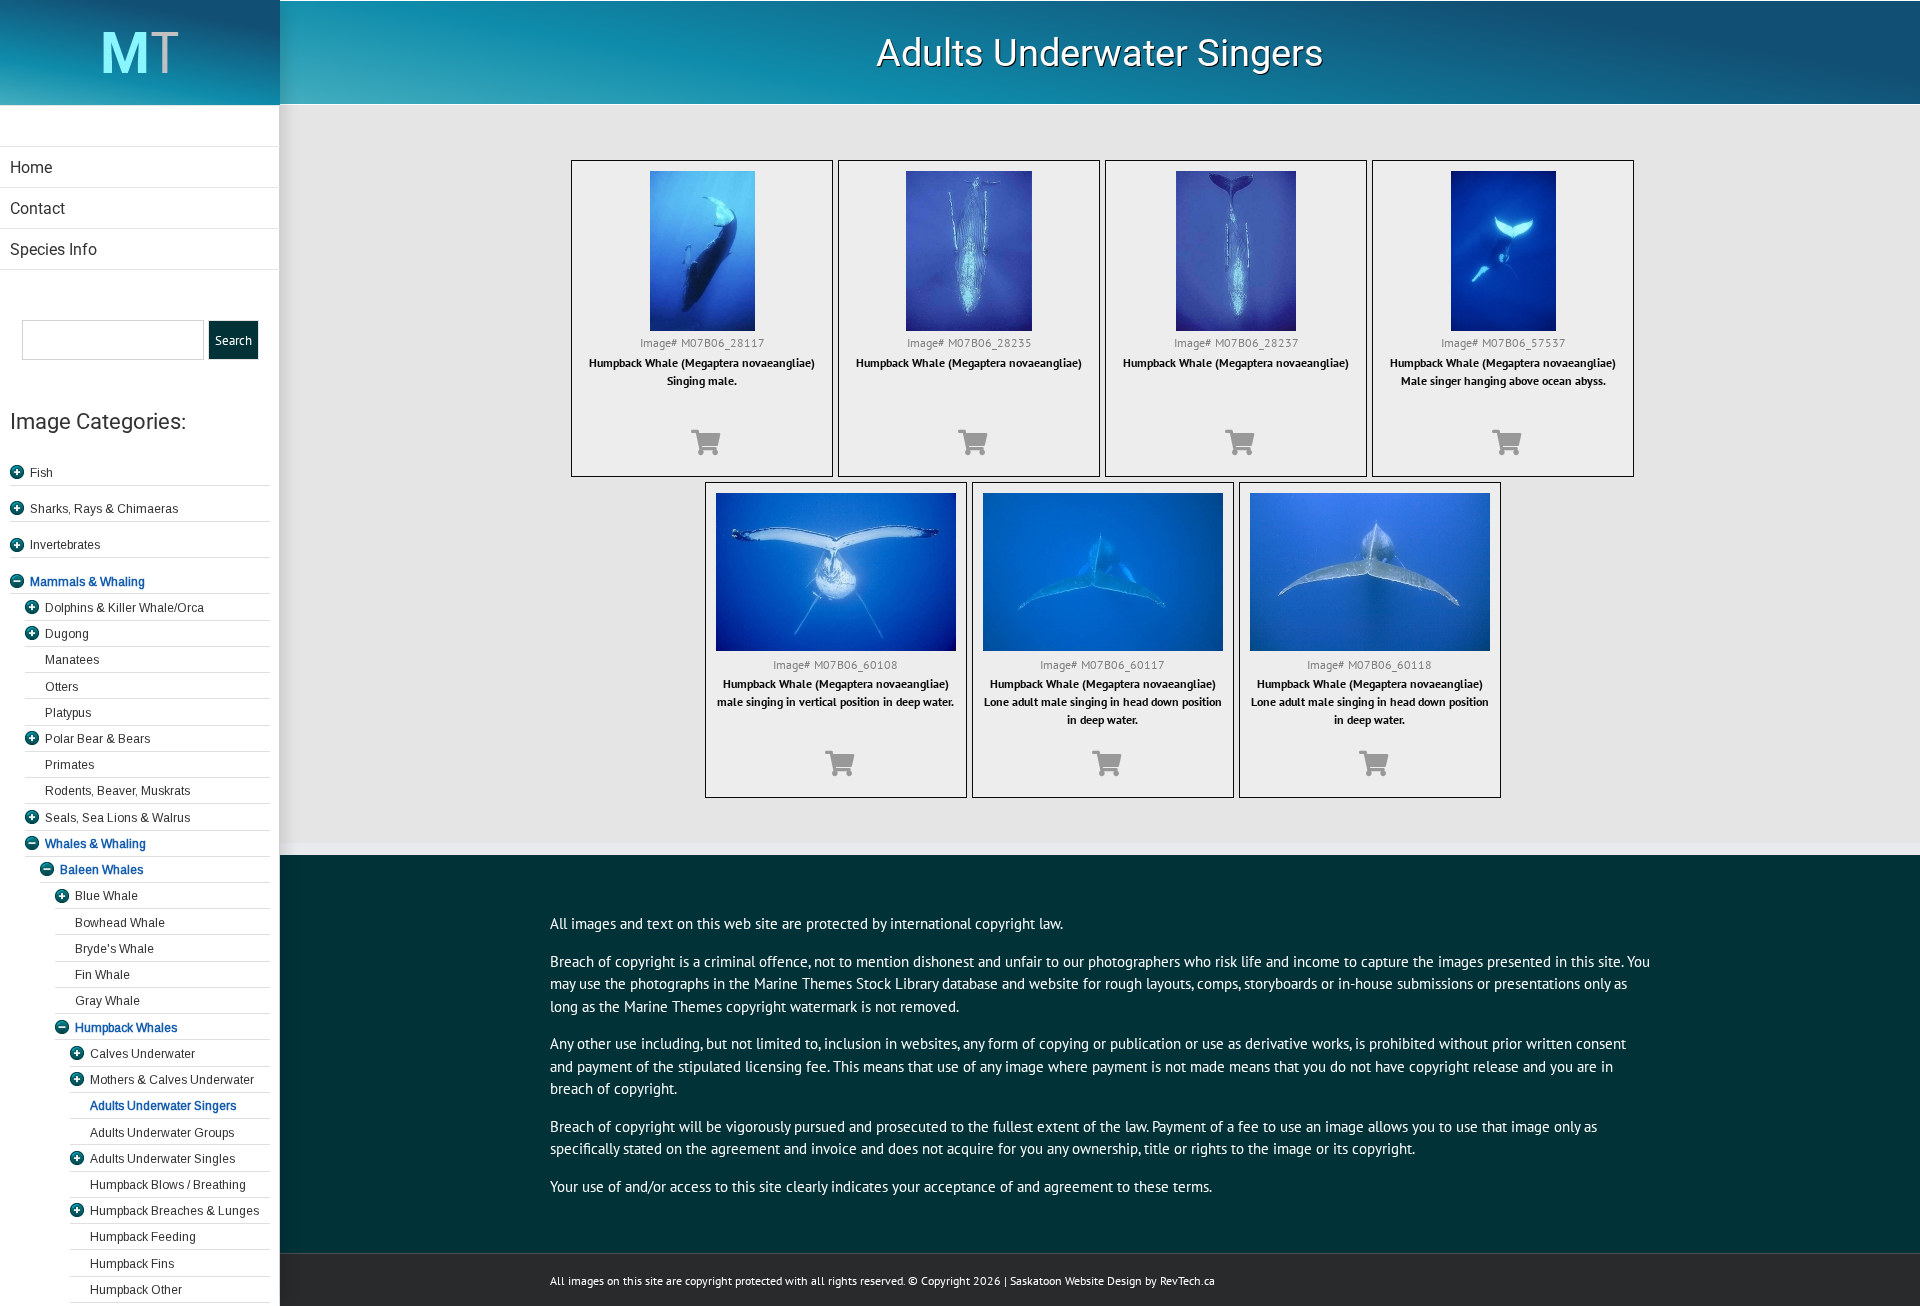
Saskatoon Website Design (1076, 1280)
